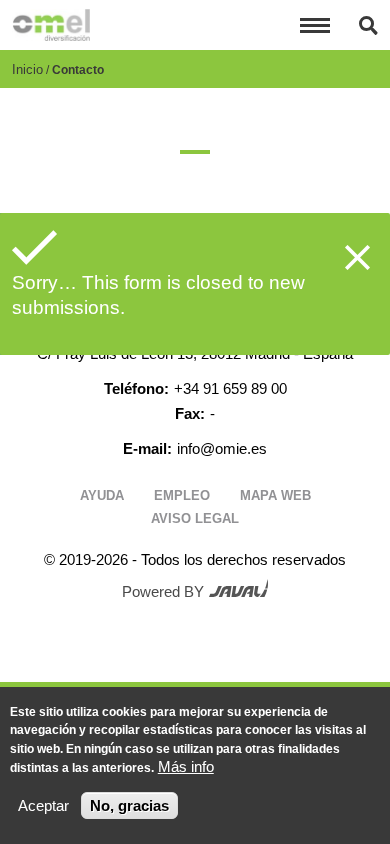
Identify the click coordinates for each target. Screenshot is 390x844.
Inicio (27, 69)
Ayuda (102, 495)
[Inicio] (51, 25)
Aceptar (43, 805)
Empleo (182, 495)
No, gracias (129, 805)
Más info (186, 766)
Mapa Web (275, 495)
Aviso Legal (195, 518)
